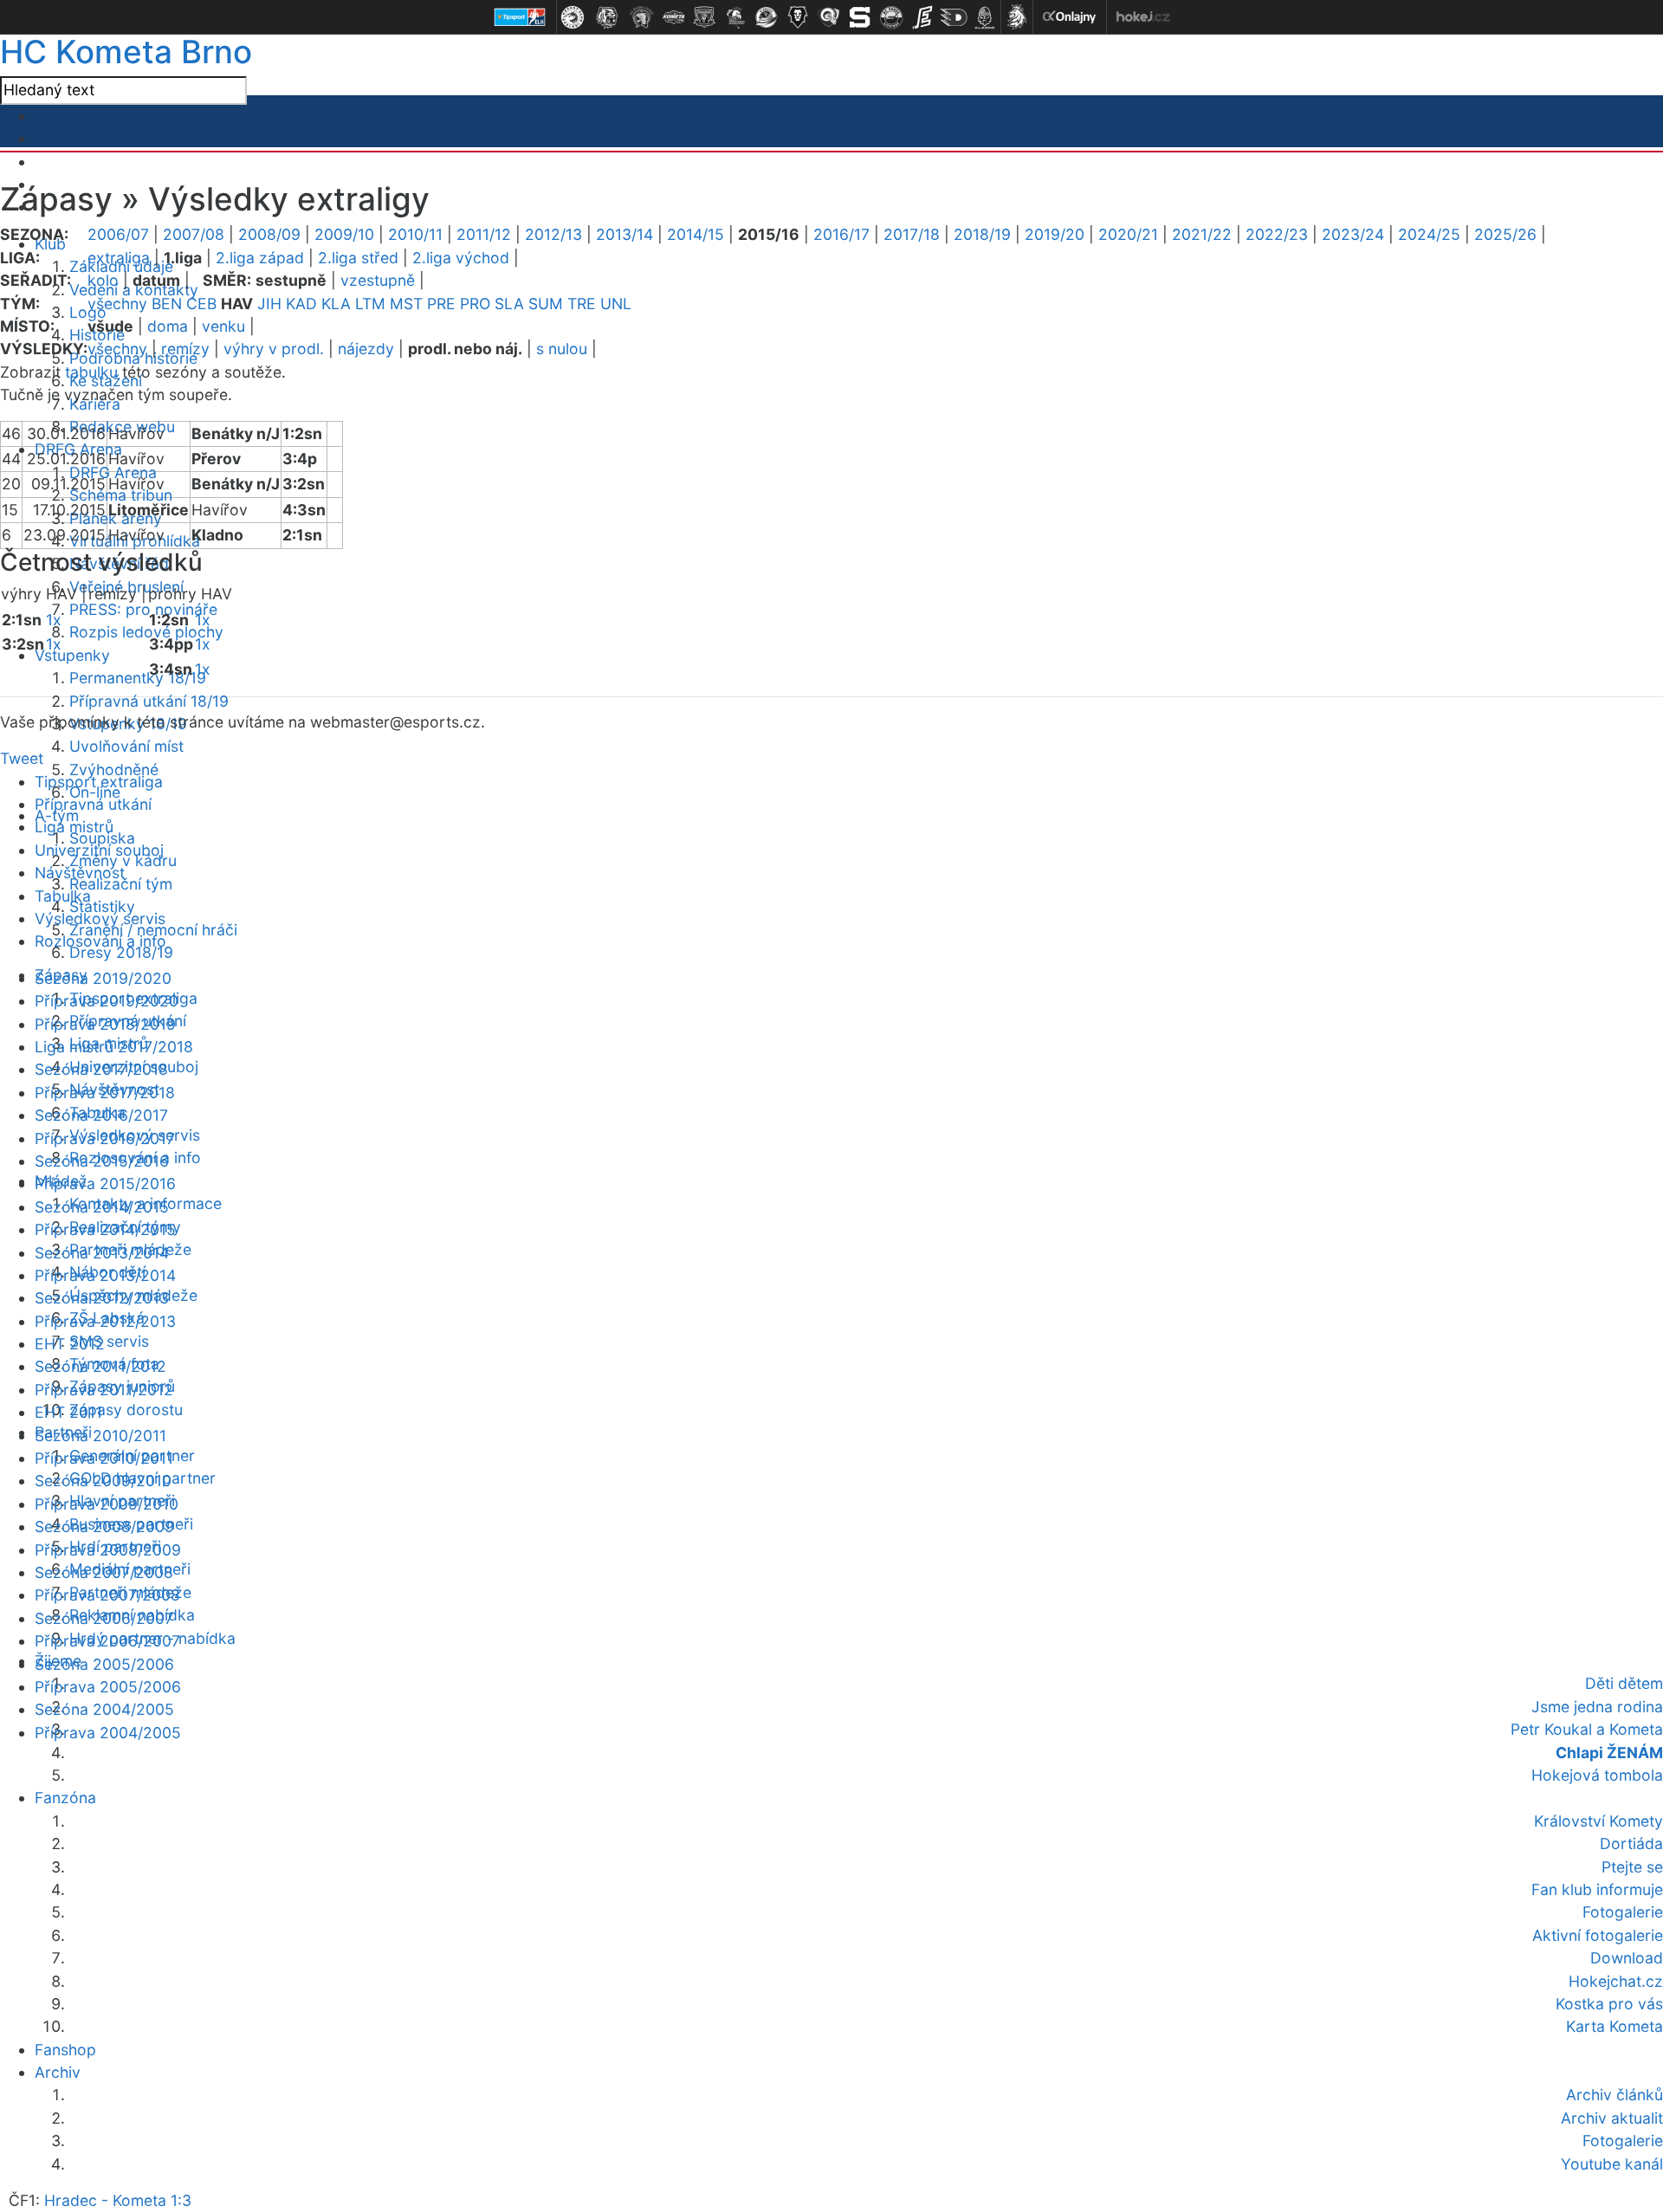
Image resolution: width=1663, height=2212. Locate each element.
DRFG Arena (113, 472)
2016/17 (841, 234)
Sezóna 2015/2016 (102, 1161)
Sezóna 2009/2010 (103, 1481)
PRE (441, 304)
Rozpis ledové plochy (146, 632)
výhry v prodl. (274, 349)
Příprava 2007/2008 (107, 1595)
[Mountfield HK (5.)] (704, 17)
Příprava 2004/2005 (108, 1733)
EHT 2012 (70, 1344)
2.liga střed (358, 258)
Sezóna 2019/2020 (103, 978)
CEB (201, 304)
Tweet (22, 758)
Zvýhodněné (114, 770)
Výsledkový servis (100, 918)
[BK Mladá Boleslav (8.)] (798, 17)
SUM (546, 304)
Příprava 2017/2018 (105, 1093)
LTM (370, 304)
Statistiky (102, 906)
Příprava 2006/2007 (107, 1641)
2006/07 (118, 234)
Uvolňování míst (126, 746)
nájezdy (366, 349)
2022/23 (1277, 234)
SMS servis (109, 1341)
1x (54, 620)
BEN (167, 304)
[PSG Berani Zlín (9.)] (829, 17)
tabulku (91, 372)
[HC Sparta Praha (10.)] (860, 17)
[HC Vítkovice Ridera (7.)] (767, 17)
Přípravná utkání (93, 804)
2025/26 (1505, 234)
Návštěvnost (80, 873)
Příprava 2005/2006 (108, 1687)
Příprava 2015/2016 (105, 1184)
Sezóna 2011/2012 (100, 1366)
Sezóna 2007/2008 (104, 1572)
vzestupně (378, 280)
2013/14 (624, 234)
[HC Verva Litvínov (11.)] (891, 17)
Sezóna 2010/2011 (100, 1436)
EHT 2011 (68, 1412)
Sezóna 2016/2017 (101, 1115)
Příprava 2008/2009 (108, 1550)
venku (223, 326)
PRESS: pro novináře (143, 609)
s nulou (562, 349)
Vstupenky (72, 655)
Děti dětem (1624, 1683)
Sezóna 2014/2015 (102, 1207)
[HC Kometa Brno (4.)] (673, 17)
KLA (336, 304)
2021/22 (1202, 234)
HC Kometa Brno (126, 52)
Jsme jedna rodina (1597, 1707)
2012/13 (553, 234)
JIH (269, 304)
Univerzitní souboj (99, 850)
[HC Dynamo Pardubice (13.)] (954, 17)
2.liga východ (461, 258)
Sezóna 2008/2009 (104, 1526)
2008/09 (269, 234)
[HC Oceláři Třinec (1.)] (573, 17)
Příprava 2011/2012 (104, 1390)
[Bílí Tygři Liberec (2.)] (607, 17)
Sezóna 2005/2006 (104, 1664)
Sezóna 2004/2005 (104, 1709)
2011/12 (484, 234)
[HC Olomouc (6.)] (735, 17)
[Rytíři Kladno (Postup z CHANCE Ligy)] (985, 17)
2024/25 (1429, 234)
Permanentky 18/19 (138, 678)
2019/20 (1055, 234)
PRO (475, 304)
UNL (616, 304)
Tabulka (63, 896)
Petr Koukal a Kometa (1587, 1729)
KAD (301, 304)
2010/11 (415, 234)
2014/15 (696, 234)
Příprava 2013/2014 (105, 1275)
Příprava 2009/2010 (107, 1504)
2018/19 (982, 234)
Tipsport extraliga (99, 782)
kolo (103, 280)
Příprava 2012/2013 (105, 1321)
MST (406, 304)
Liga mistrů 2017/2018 (114, 1047)
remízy (185, 349)
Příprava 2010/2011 (104, 1458)
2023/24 (1353, 234)
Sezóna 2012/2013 (102, 1298)
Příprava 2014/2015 (105, 1229)
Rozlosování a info (100, 941)
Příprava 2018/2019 (105, 1024)
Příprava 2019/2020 (107, 1001)
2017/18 (912, 234)
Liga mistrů (74, 827)
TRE (582, 304)
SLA (509, 304)
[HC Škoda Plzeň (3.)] (642, 17)
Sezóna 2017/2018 (101, 1069)
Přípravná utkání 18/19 (149, 701)
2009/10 (344, 234)
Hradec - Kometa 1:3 (118, 2200)
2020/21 (1128, 234)
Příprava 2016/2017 (105, 1138)
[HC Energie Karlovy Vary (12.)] (922, 17)
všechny (117, 304)
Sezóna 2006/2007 (104, 1618)
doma (168, 326)
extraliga (119, 258)
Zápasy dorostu (126, 1410)
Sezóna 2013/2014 (102, 1253)
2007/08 (194, 234)
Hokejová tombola (1597, 1775)
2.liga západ (260, 258)
